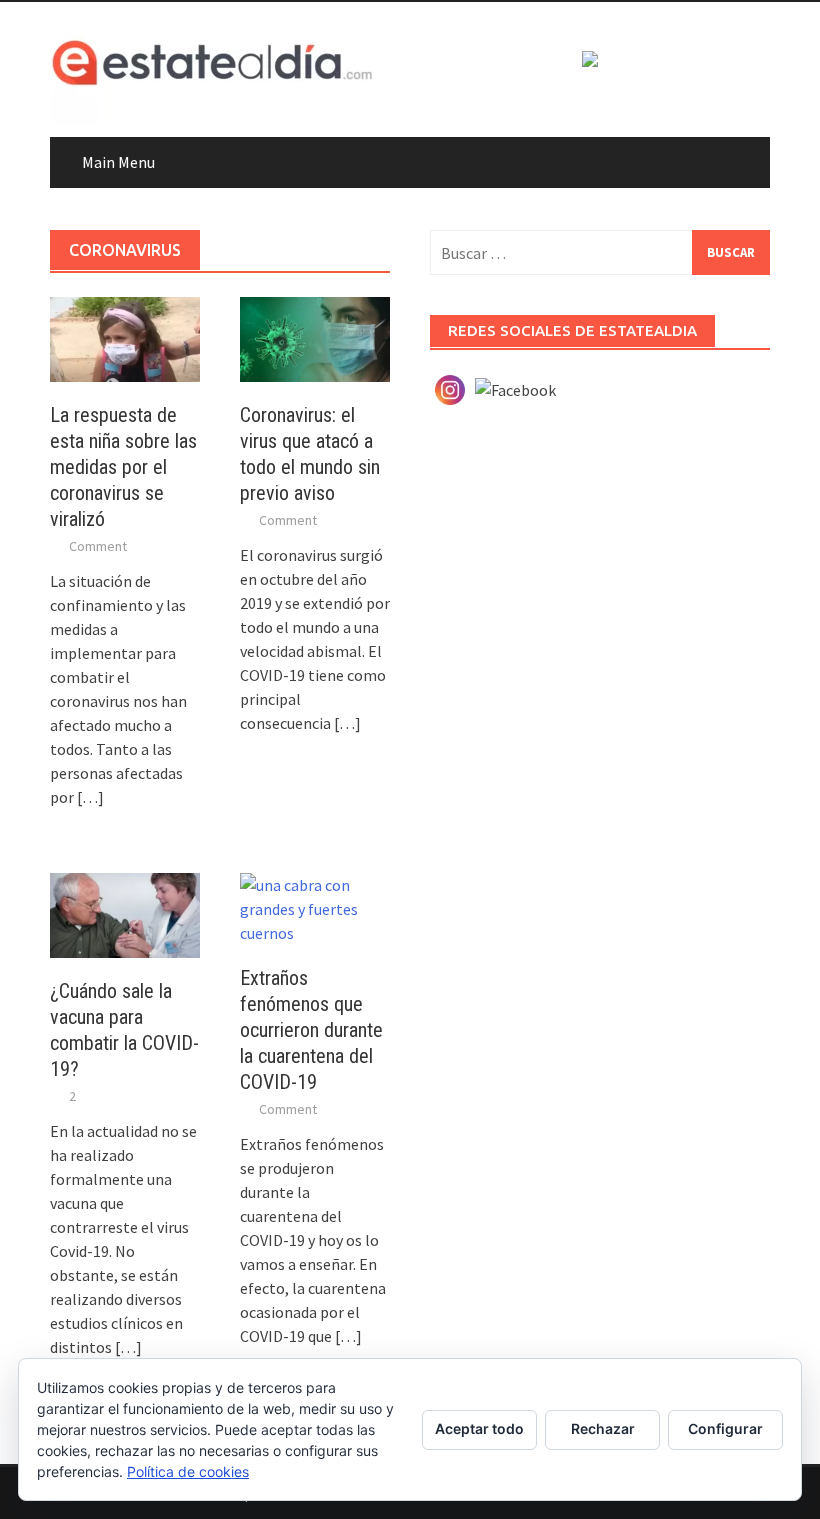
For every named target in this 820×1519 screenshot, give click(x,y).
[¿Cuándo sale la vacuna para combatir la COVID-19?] (125, 913)
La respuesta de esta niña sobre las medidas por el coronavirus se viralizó (123, 467)
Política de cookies (188, 1471)
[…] (89, 797)
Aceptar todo (479, 1428)
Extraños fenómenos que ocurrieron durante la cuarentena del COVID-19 (311, 1030)
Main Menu (118, 162)
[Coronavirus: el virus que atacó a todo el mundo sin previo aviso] (315, 337)
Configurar (725, 1428)
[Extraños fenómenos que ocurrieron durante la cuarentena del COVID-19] (315, 907)
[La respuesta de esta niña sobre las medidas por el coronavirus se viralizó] (125, 337)
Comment (98, 546)
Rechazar (603, 1428)
